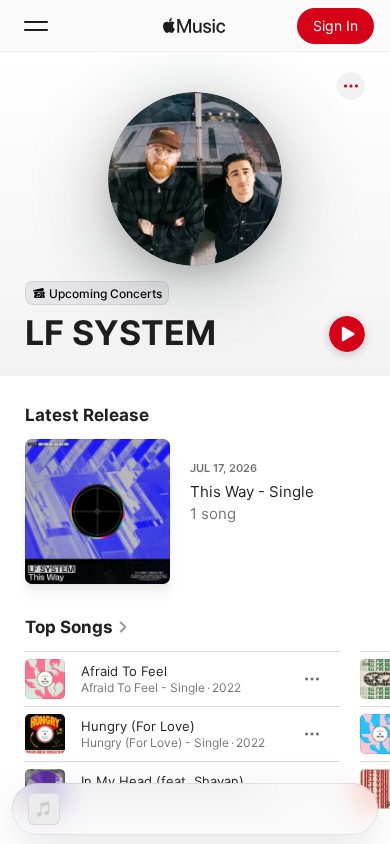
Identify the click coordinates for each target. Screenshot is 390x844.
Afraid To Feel (124, 671)
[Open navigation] (36, 26)
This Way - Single (252, 491)
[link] (77, 627)
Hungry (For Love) (138, 726)
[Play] (347, 334)
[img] (194, 26)
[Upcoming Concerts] (97, 293)
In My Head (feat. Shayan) (162, 781)
